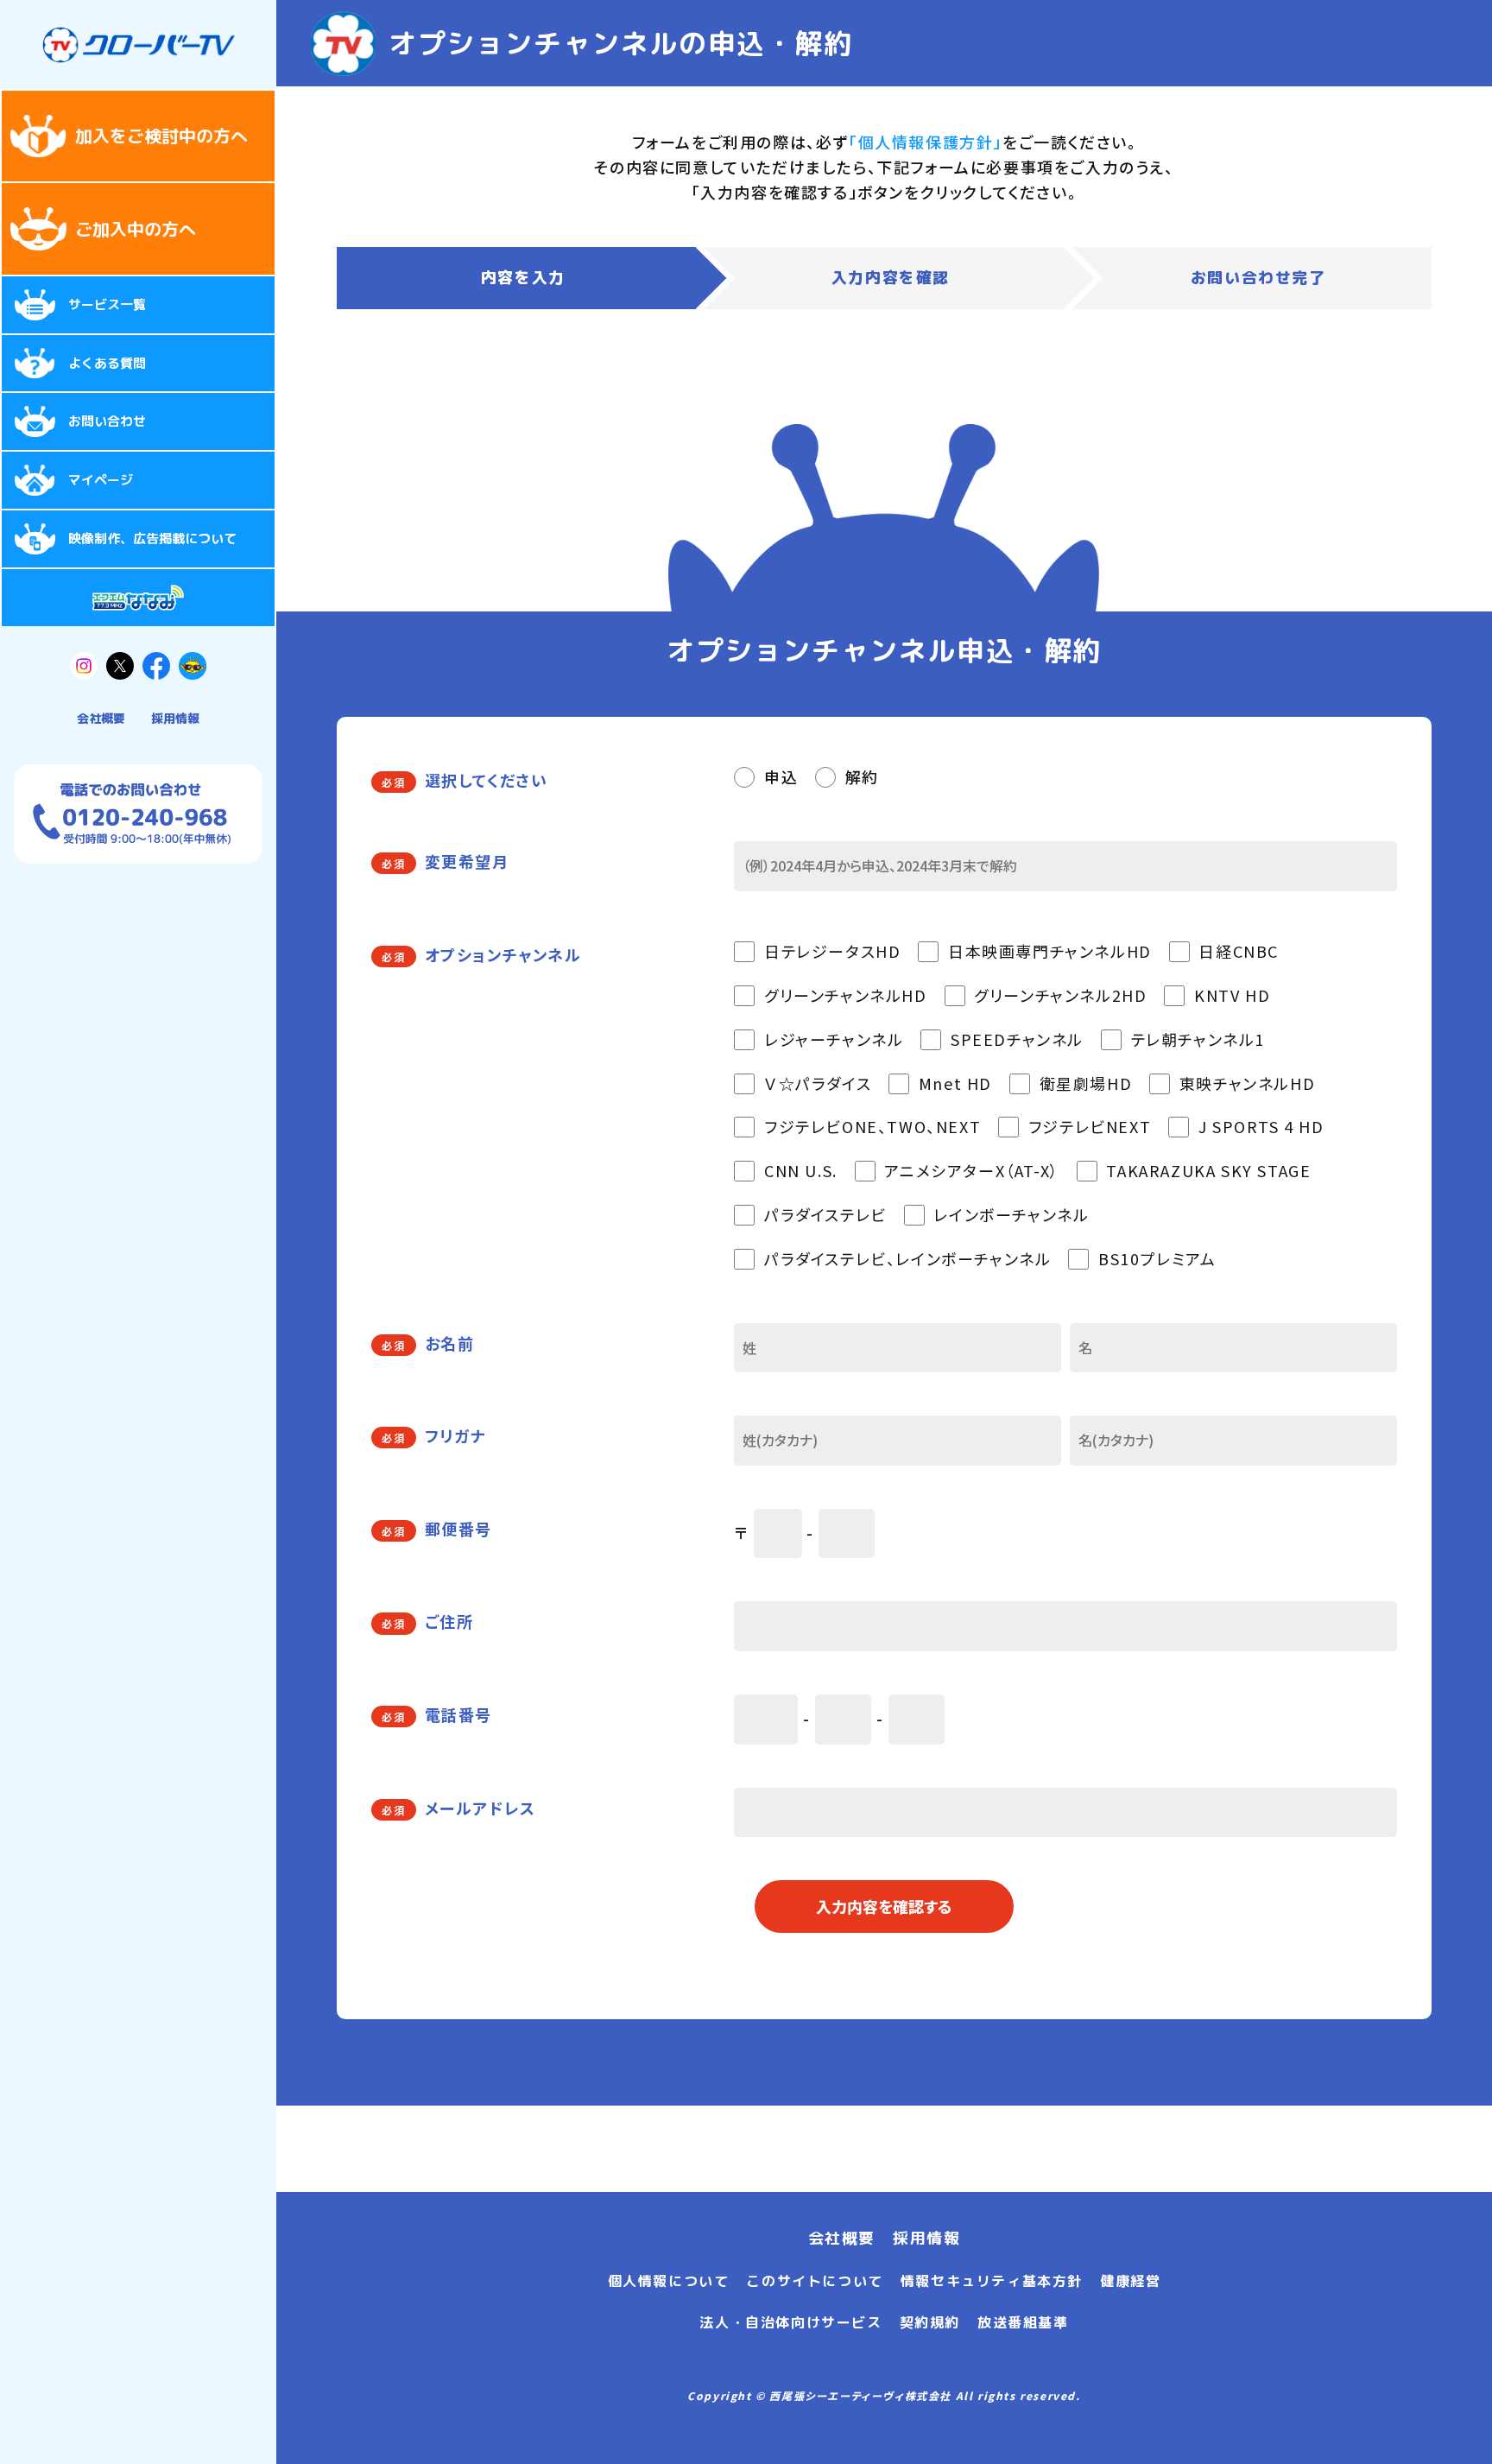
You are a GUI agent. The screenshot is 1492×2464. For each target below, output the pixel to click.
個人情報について (669, 2281)
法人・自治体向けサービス (790, 2322)
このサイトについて (814, 2281)
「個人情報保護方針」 (926, 142)
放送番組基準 (1023, 2322)
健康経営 (1130, 2281)
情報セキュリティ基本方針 (992, 2281)
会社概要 (101, 718)
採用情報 (175, 718)
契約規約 (930, 2322)
